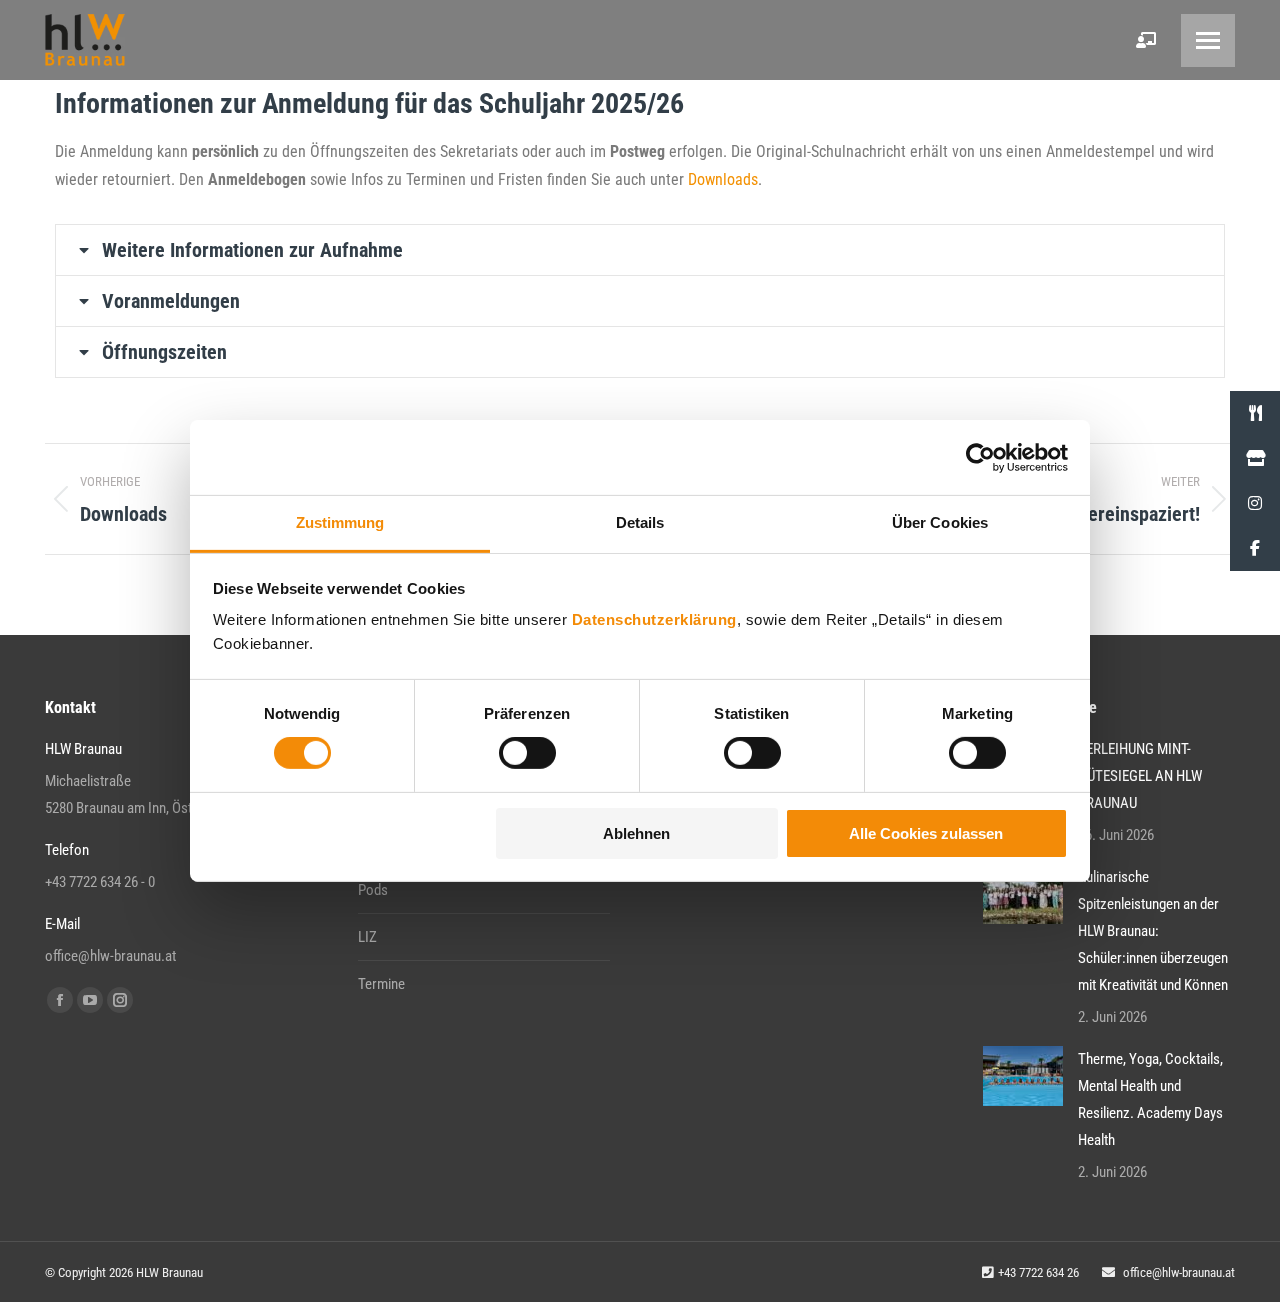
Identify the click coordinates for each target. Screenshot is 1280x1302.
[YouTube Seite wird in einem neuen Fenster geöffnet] (90, 1000)
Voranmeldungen (171, 301)
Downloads (723, 179)
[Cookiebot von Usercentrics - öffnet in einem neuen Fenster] (980, 457)
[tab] (640, 250)
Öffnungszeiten (164, 352)
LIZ (367, 937)
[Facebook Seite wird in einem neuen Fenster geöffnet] (60, 1000)
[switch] (527, 753)
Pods (373, 890)
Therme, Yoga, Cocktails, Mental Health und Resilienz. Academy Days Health (1150, 1099)
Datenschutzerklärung (654, 619)
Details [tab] (640, 522)
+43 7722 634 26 (1038, 1272)
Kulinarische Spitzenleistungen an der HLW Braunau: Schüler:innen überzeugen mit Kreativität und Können (1153, 931)
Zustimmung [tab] (340, 522)
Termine (381, 984)
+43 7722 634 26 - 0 (100, 882)
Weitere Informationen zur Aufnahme (252, 250)
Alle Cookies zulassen (926, 833)
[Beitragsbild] (1023, 894)
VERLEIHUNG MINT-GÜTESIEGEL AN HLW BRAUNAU (1140, 776)
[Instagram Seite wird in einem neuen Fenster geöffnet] (120, 1000)
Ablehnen (636, 833)
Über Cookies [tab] (940, 522)
